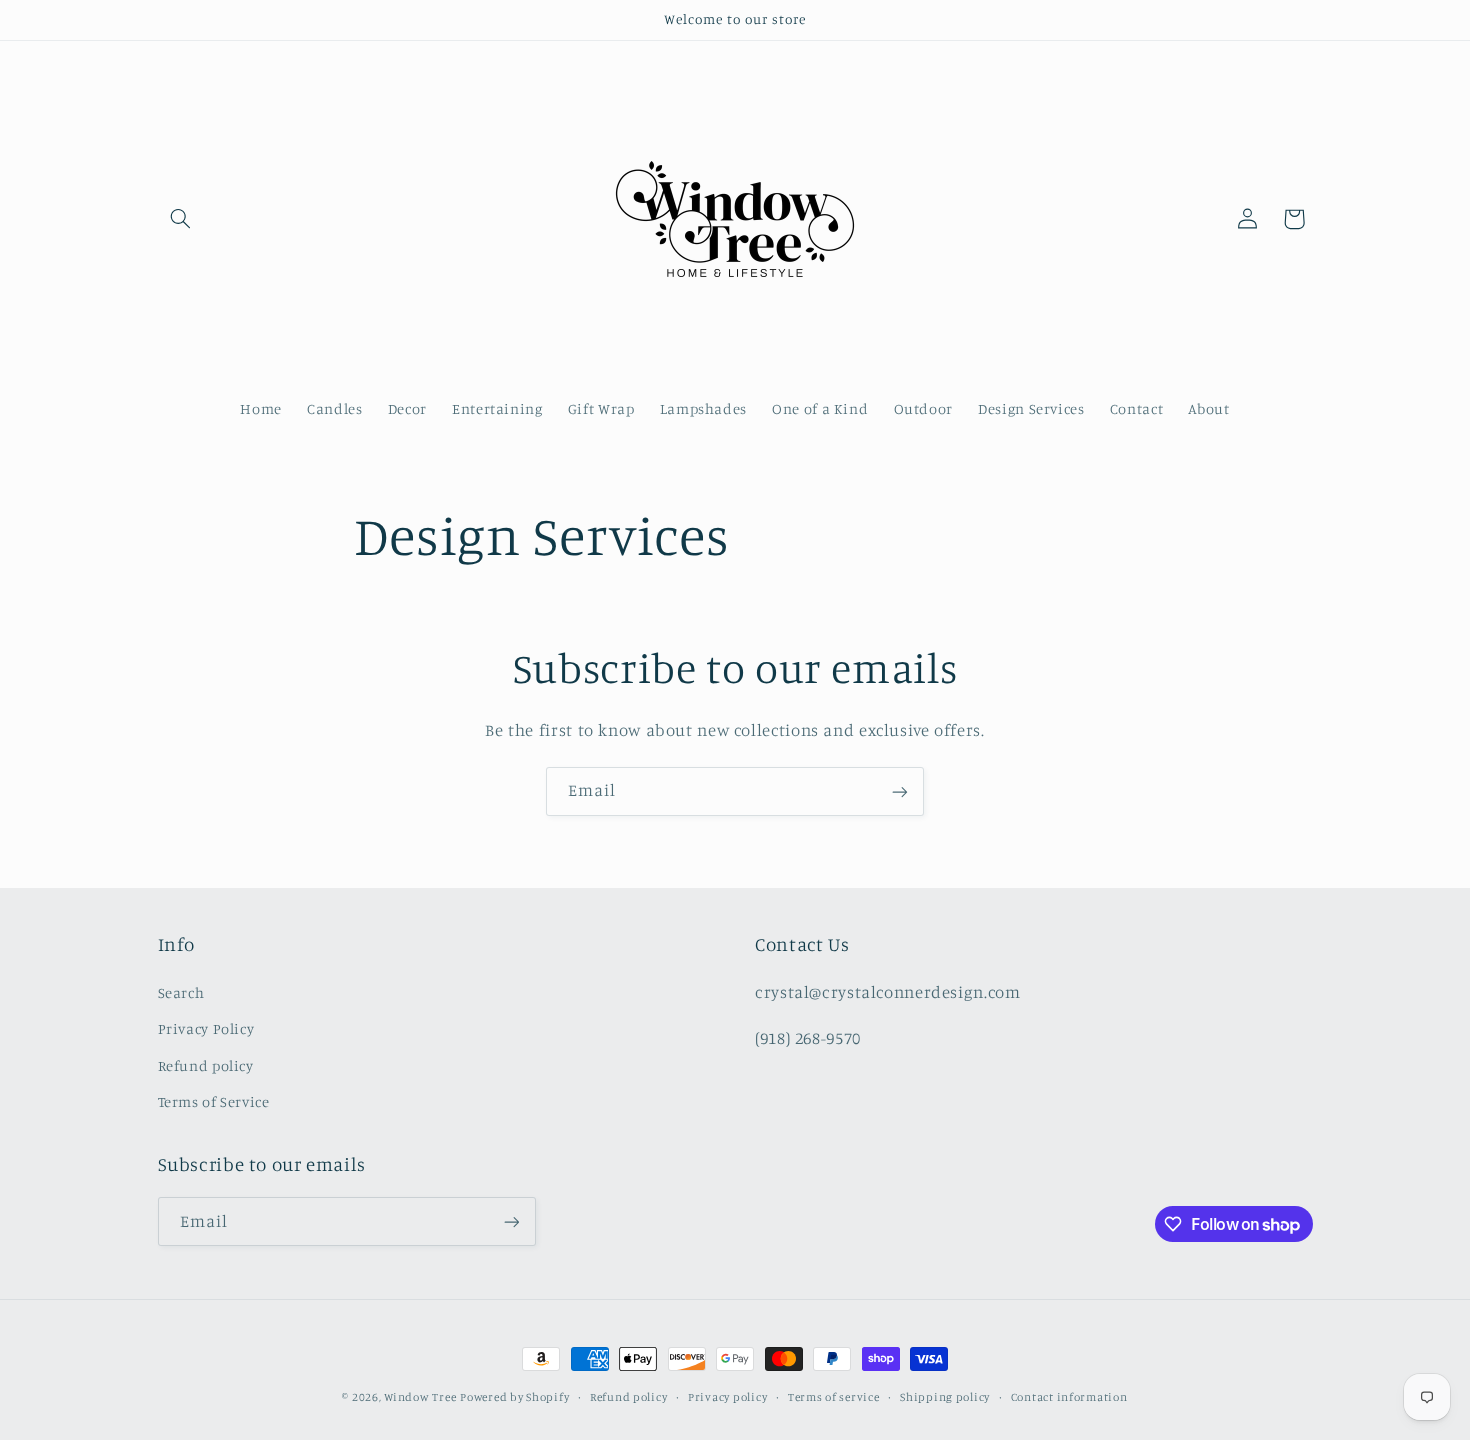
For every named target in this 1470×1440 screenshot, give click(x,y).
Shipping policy (945, 1397)
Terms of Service (214, 1101)
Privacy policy (727, 1397)
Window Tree (420, 1397)
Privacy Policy (206, 1028)
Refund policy (206, 1065)
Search (181, 992)
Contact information (1069, 1397)
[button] (181, 219)
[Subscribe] (900, 791)
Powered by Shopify (514, 1397)
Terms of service (834, 1397)
